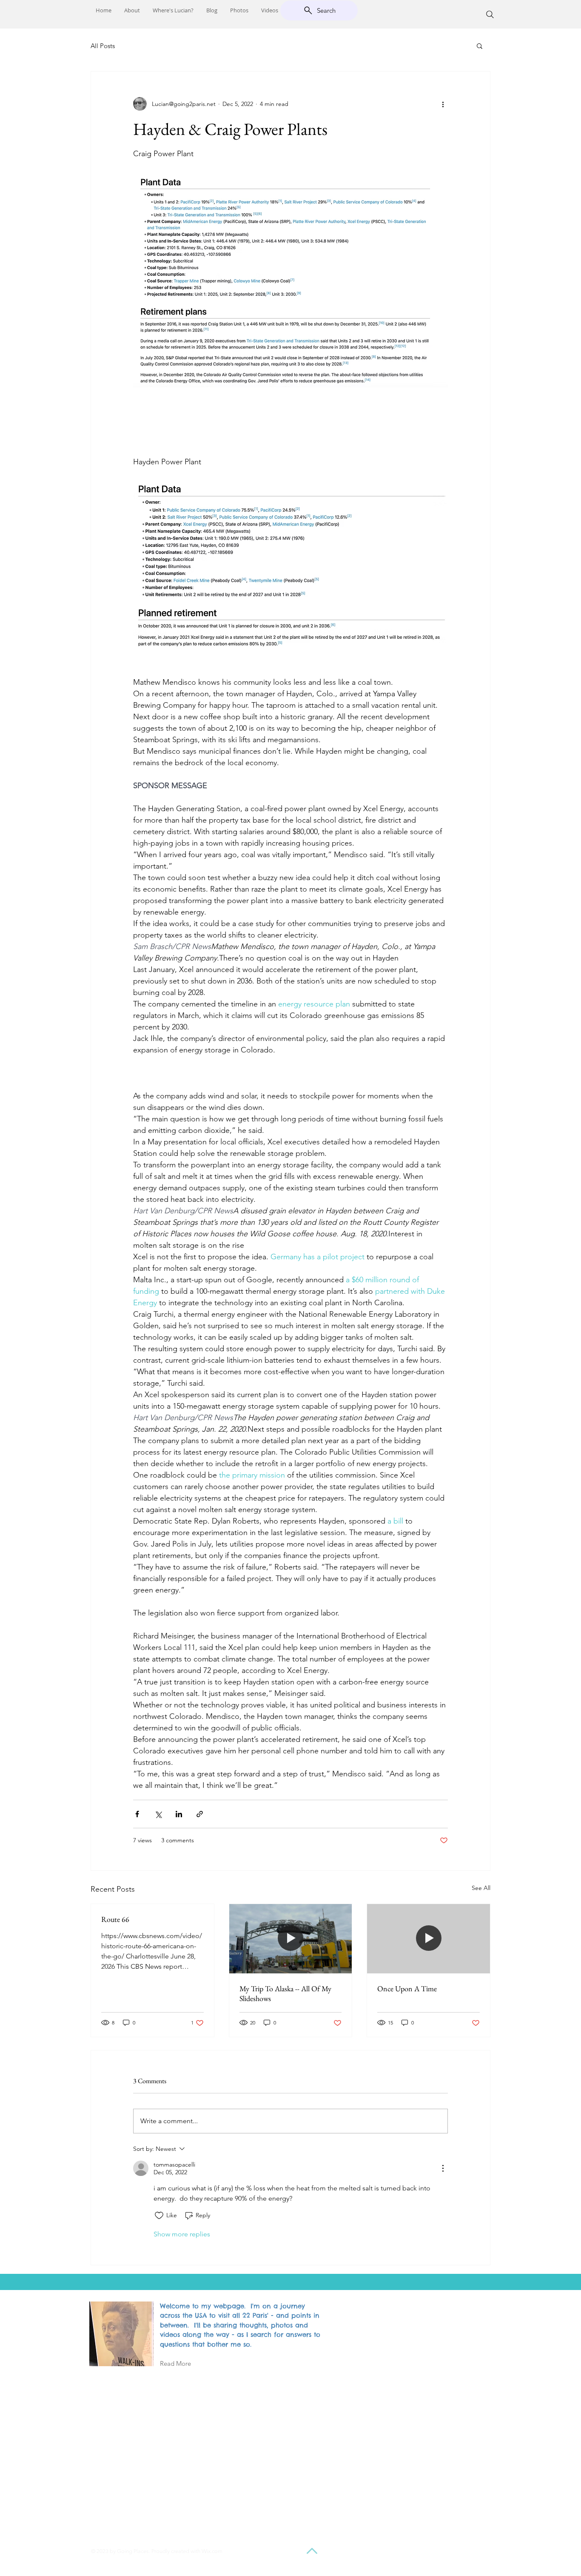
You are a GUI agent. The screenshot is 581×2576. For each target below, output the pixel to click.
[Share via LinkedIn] (179, 1814)
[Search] (490, 14)
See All (481, 1888)
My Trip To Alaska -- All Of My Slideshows (285, 1993)
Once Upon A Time (407, 1988)
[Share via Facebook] (137, 1814)
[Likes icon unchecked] (159, 2216)
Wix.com (212, 2551)
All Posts (103, 46)
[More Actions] (443, 2168)
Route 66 (115, 1919)
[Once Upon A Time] (429, 1938)
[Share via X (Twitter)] (158, 1814)
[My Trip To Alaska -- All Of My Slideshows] (291, 1938)
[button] (480, 46)
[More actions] (443, 104)
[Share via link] (200, 1814)
